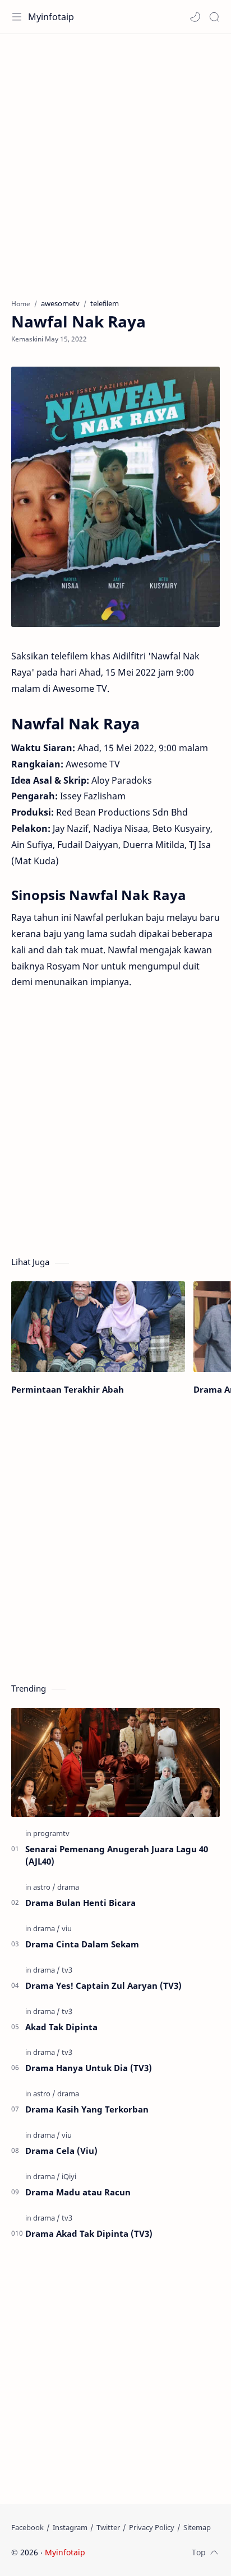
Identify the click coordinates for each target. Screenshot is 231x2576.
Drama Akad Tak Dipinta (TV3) (89, 2233)
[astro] (44, 1887)
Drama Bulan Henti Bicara (80, 1903)
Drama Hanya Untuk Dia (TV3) (89, 2068)
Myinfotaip (51, 17)
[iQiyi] (69, 2176)
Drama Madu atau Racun (78, 2192)
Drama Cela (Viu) (61, 2151)
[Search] (214, 17)
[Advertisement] (115, 161)
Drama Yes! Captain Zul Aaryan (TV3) (103, 1985)
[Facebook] (27, 2527)
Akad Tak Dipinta (61, 2027)
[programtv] (51, 1833)
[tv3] (67, 1970)
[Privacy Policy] (152, 2527)
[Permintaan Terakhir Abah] (98, 1327)
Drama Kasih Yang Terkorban (87, 2109)
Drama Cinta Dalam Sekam (82, 1944)
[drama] (68, 1887)
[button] (195, 17)
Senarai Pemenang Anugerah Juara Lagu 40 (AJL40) (117, 1855)
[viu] (67, 1928)
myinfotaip (159, 2552)
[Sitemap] (197, 2527)
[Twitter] (108, 2527)
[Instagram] (70, 2527)
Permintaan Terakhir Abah (68, 1389)
